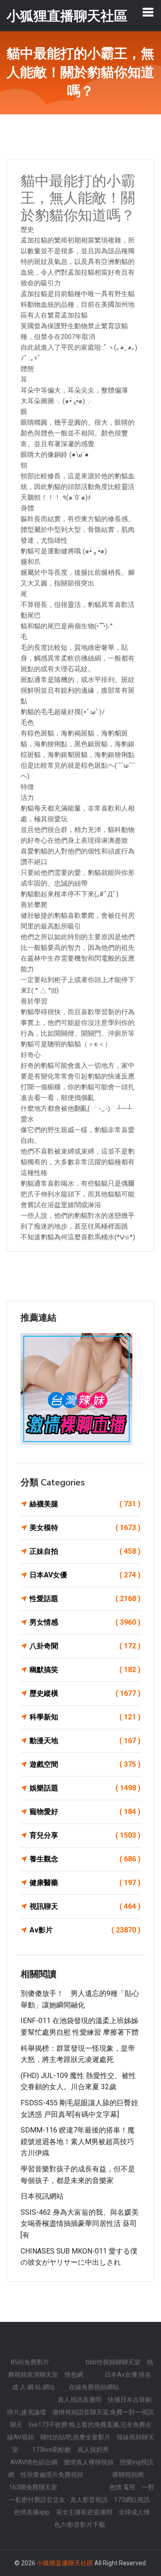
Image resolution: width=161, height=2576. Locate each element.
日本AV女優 (85, 1575)
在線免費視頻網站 (94, 2387)
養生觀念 (85, 1859)
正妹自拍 (85, 1551)
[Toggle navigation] (148, 12)
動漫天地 (85, 1741)
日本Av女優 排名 (128, 2375)
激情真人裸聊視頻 (89, 2462)
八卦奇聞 (85, 1646)
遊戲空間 (85, 1764)
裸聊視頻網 (128, 2475)
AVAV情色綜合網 (34, 2462)
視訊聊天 (85, 1906)
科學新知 (85, 1717)
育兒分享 (85, 1835)
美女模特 (85, 1528)
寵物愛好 (85, 1812)
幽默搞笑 (85, 1670)
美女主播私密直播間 (84, 2512)
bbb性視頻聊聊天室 (113, 2362)
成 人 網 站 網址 (34, 2387)
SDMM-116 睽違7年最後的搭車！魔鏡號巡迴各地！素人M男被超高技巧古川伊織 (78, 2141)
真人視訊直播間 (80, 2400)
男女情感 (85, 1622)
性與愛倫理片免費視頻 (52, 2475)
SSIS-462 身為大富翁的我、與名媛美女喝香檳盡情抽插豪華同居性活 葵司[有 (80, 2224)
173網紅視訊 (132, 2500)
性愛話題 (85, 1599)
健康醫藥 (85, 1883)
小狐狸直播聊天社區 (65, 2563)
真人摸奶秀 (93, 2450)
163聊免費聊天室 (33, 2487)
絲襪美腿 (85, 1504)
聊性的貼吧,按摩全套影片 (75, 2437)
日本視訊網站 (42, 2196)
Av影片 (85, 1930)
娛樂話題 (85, 1788)
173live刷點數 (52, 2450)
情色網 (74, 2375)
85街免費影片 (30, 2362)
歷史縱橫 (85, 1693)
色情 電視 (122, 2487)
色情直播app (32, 2512)
